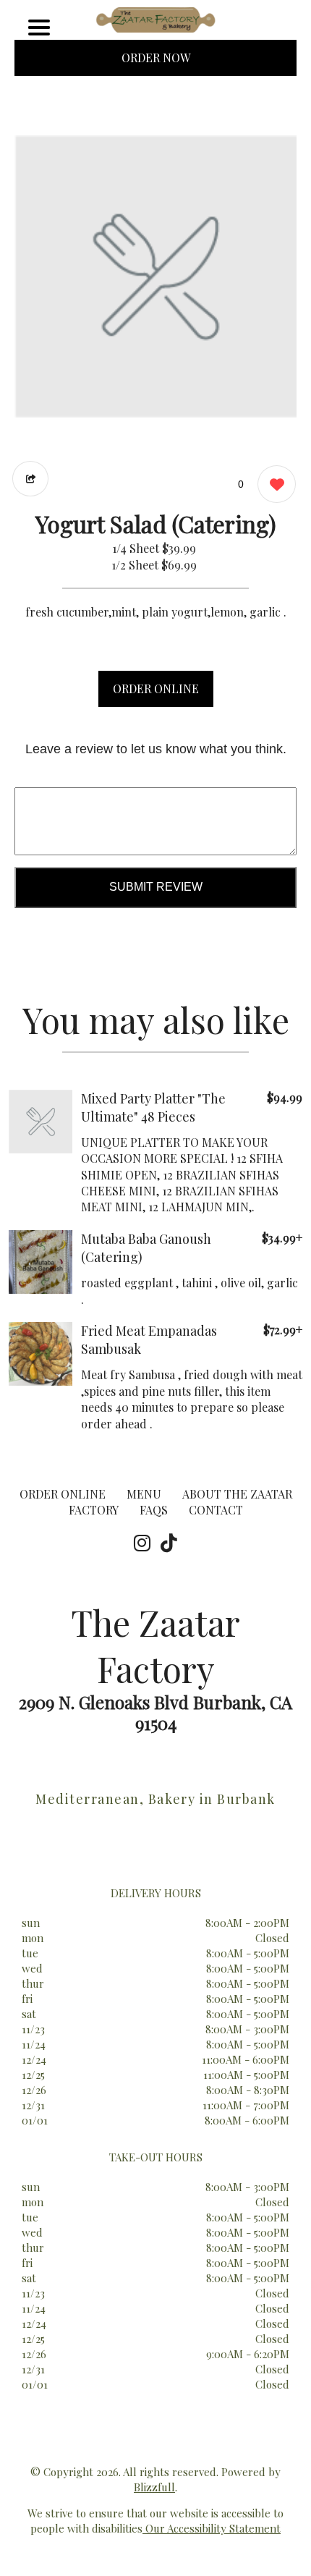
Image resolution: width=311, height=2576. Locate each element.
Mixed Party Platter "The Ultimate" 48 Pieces (153, 1107)
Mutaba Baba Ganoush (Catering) (146, 1248)
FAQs (154, 1510)
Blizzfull (154, 2487)
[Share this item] (30, 479)
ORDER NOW (156, 58)
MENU (144, 1494)
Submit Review (156, 887)
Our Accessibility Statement (212, 2528)
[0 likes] (273, 484)
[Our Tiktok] (169, 1543)
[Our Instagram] (142, 1543)
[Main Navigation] (39, 27)
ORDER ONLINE (156, 689)
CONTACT (216, 1510)
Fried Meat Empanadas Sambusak (149, 1340)
